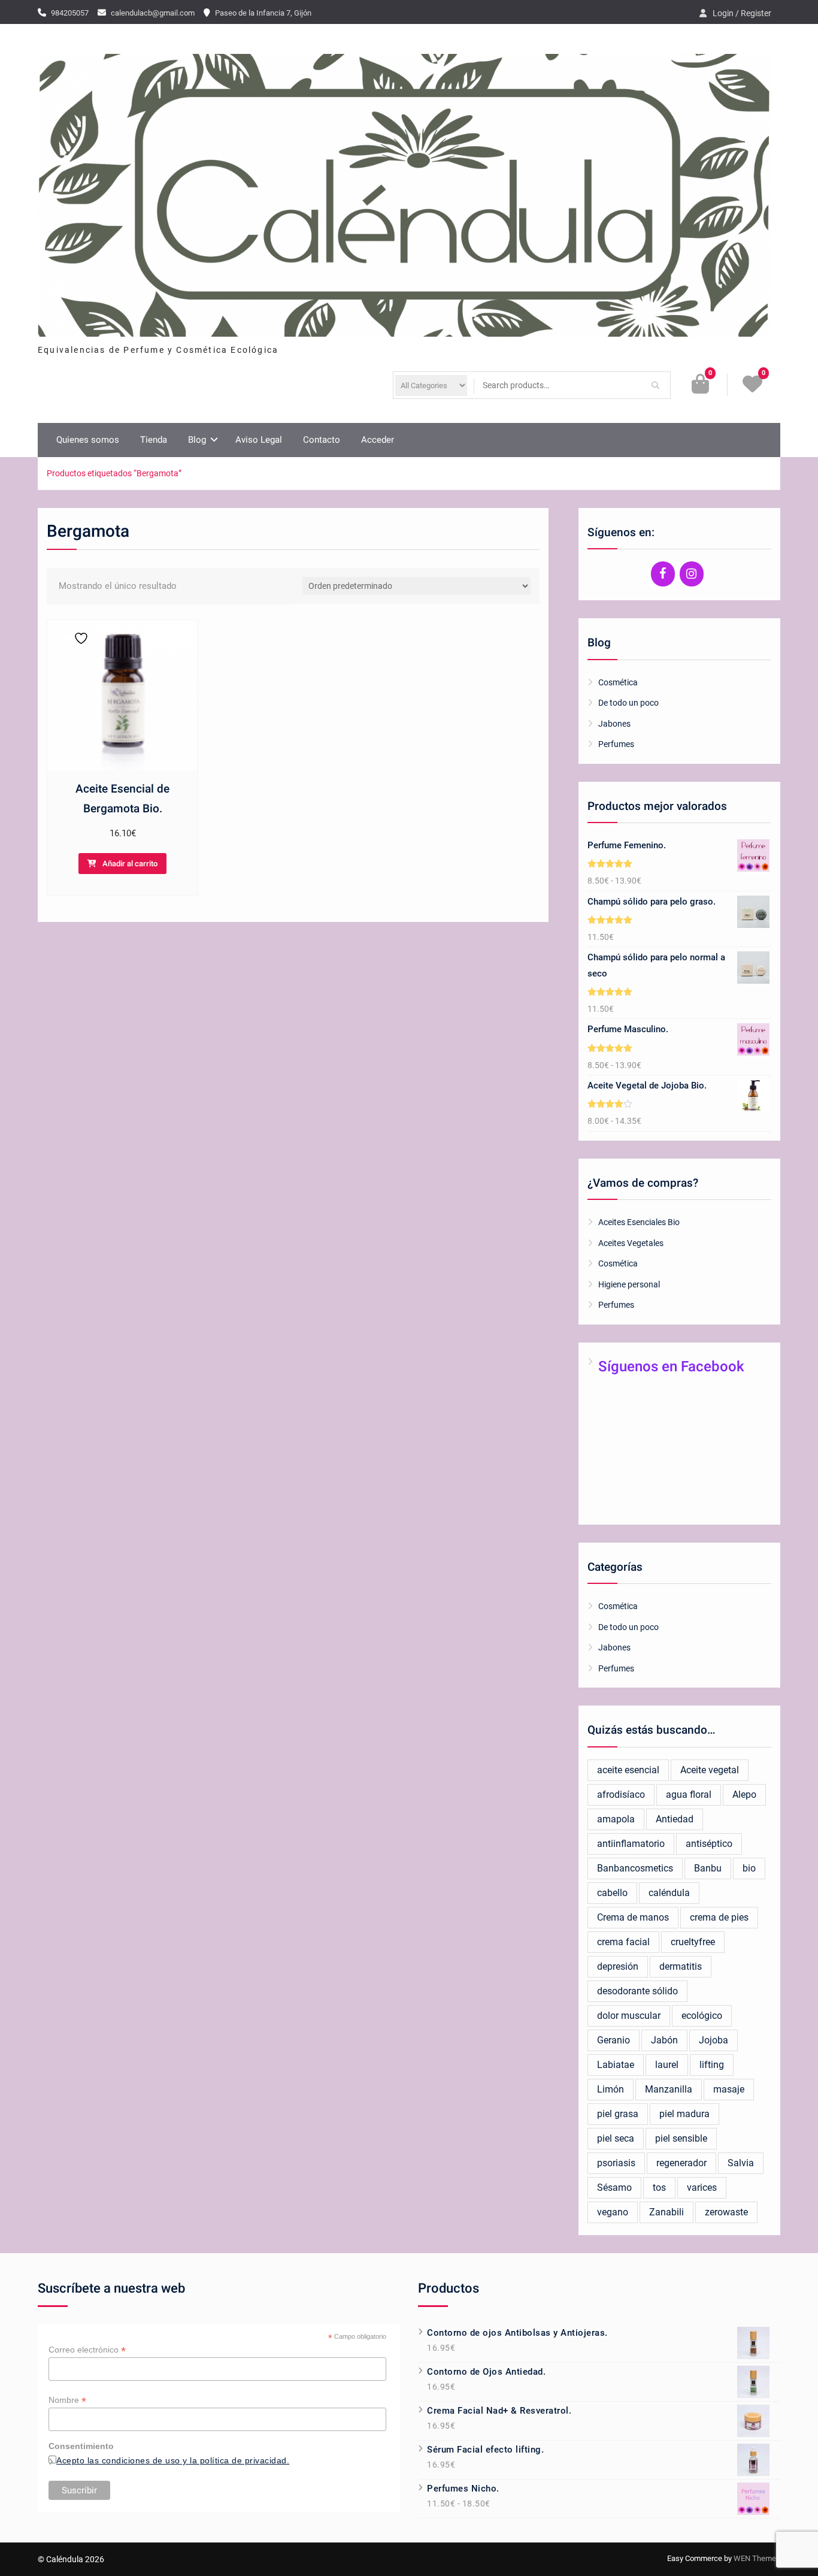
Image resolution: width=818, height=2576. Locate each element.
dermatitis (681, 1966)
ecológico (702, 2016)
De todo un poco (628, 703)
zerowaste (726, 2212)
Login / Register (742, 13)
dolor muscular (629, 2016)
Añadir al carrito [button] (130, 864)
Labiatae (616, 2065)
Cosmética (618, 682)
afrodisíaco (621, 1795)
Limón (611, 2089)
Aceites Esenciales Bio (639, 1222)
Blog (197, 440)
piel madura (684, 2114)
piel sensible (681, 2138)
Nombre (67, 2400)
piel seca (616, 2138)
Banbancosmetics (635, 1868)
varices (702, 2188)
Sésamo (614, 2188)
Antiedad (675, 1819)
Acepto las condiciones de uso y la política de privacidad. (173, 2460)
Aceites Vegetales (631, 1243)
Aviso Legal (259, 440)
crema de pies (719, 1917)
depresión (618, 1966)
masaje (729, 2089)
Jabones (614, 724)
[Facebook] (663, 574)
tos (659, 2188)
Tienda (154, 440)
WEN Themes (757, 2558)
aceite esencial (628, 1770)
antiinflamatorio (631, 1844)
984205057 (70, 13)
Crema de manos (633, 1917)
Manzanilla (669, 2089)
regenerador (681, 2163)
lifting (712, 2065)
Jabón (664, 2040)
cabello (612, 1893)
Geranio (613, 2040)
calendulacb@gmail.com (153, 13)
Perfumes (616, 744)
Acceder (378, 440)
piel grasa (618, 2114)
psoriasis (616, 2163)
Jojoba (714, 2040)
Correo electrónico (87, 2350)
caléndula (669, 1893)
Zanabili (666, 2212)
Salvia (741, 2163)
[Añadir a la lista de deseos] (78, 638)
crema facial (623, 1942)
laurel (667, 2065)
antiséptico (709, 1844)
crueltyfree (693, 1942)
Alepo (744, 1795)
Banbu (708, 1868)
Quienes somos (88, 440)
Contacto (322, 440)
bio (749, 1868)
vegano (613, 2212)
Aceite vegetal (710, 1770)
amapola (616, 1819)
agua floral (689, 1795)
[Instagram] (692, 574)
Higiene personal (629, 1284)
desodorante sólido (637, 1991)
